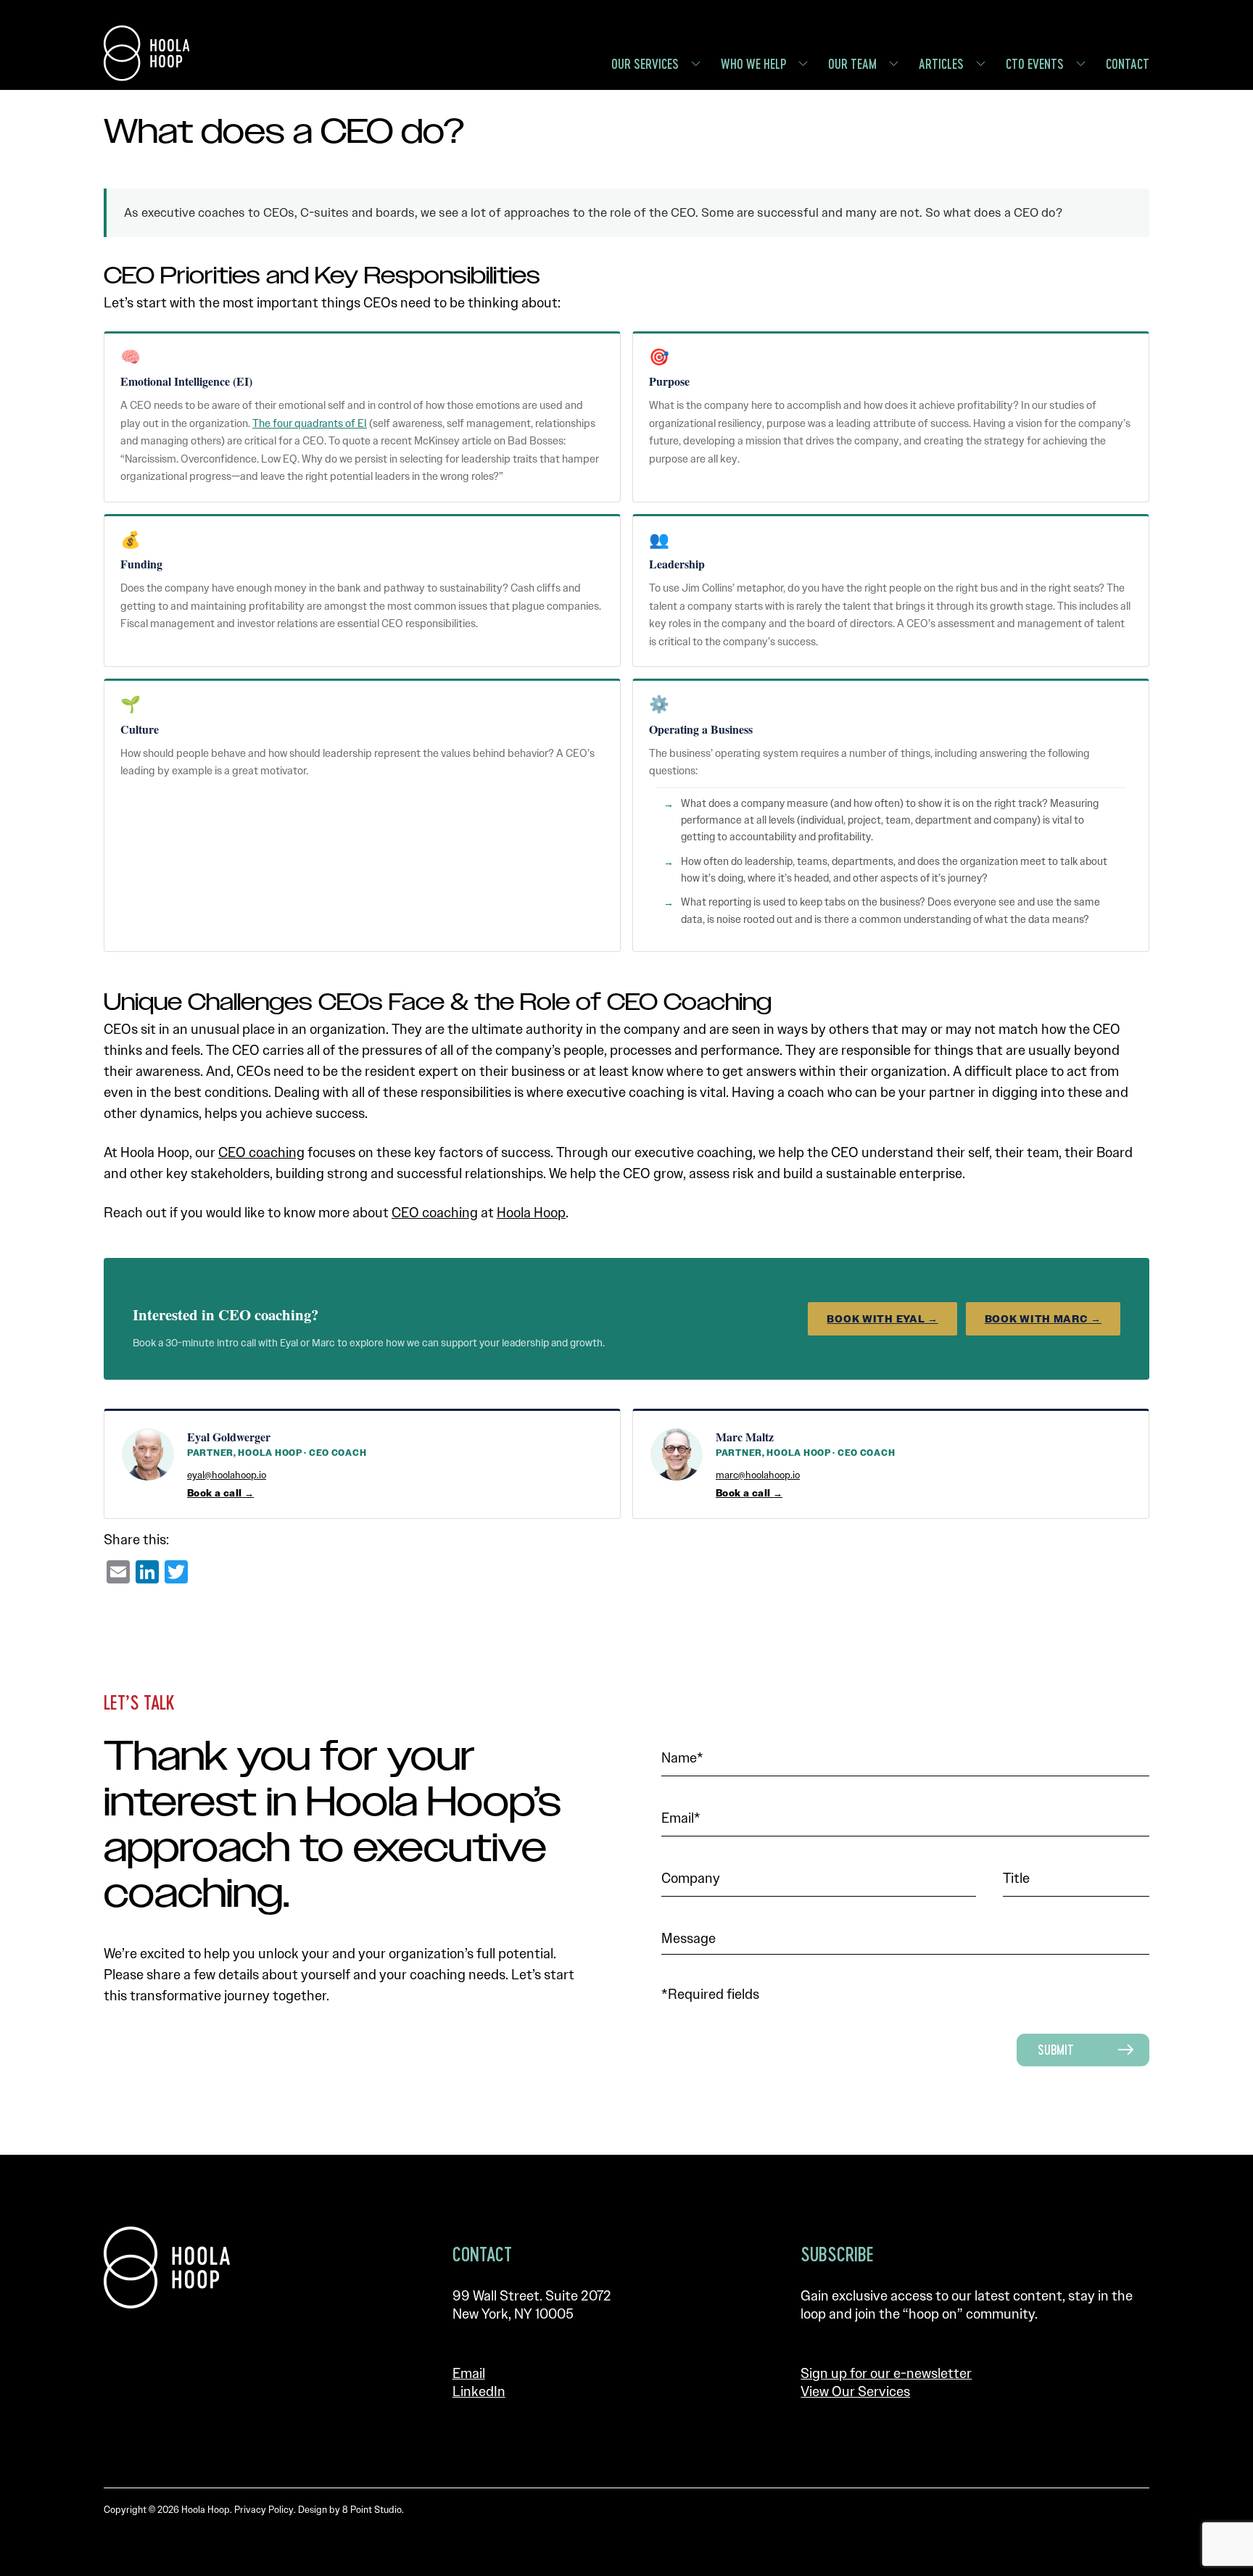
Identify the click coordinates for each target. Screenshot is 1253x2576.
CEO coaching (261, 1152)
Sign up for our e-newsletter (886, 2373)
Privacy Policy (264, 2510)
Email (469, 2373)
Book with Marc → (1043, 1319)
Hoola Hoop (531, 1213)
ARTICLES (941, 64)
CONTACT (1128, 64)
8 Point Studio (372, 2510)
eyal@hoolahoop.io (227, 1475)
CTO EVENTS (1035, 64)
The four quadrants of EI (310, 423)
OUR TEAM (852, 64)
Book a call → (220, 1493)
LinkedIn (479, 2391)
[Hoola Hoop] (167, 2268)
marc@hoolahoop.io (758, 1475)
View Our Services (855, 2391)
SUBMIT (1056, 2050)
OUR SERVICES (645, 64)
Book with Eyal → (882, 1319)
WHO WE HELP (753, 64)
